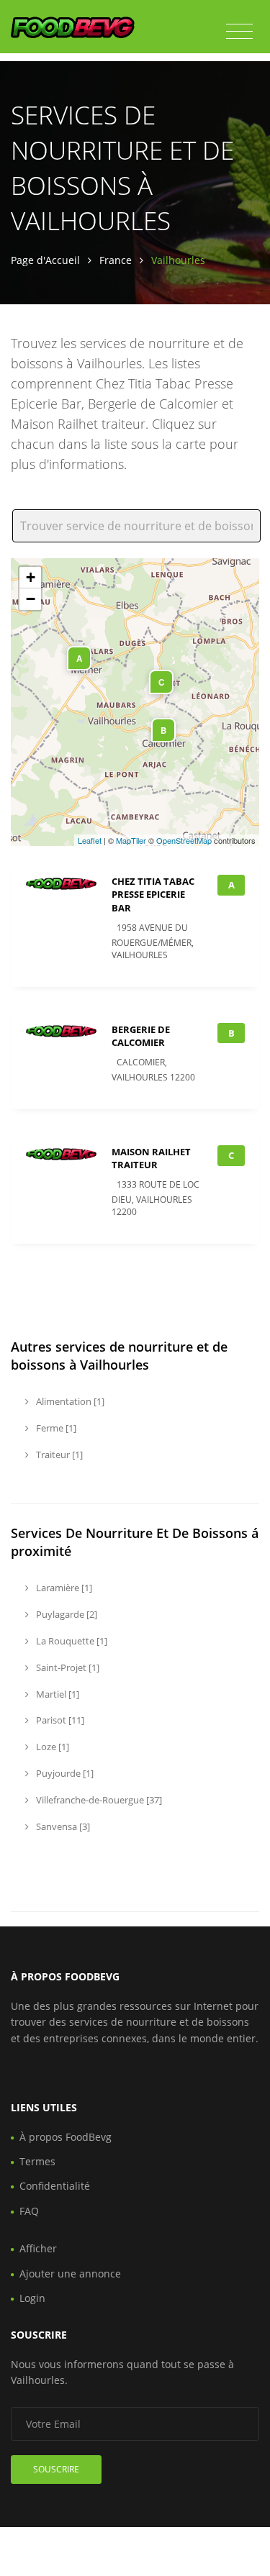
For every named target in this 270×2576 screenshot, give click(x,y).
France (116, 260)
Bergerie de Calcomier (141, 1036)
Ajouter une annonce (70, 2274)
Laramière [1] (63, 1588)
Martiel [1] (57, 1694)
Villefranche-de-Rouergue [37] (98, 1800)
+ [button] (31, 577)
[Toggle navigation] (239, 32)
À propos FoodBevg (66, 2137)
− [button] (31, 599)
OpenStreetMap (184, 840)
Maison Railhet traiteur (151, 1158)
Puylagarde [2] (66, 1614)
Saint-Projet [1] (67, 1667)
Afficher (38, 2248)
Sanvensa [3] (62, 1826)
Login (32, 2298)
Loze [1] (51, 1747)
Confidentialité (55, 2186)
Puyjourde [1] (64, 1773)
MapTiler (131, 840)
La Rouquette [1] (71, 1641)
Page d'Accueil (45, 260)
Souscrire (56, 2469)
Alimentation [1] (69, 1401)
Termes (37, 2161)
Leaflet (90, 840)
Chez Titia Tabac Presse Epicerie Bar (153, 894)
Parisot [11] (59, 1720)
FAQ (29, 2211)
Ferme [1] (55, 1428)
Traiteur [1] (58, 1455)
